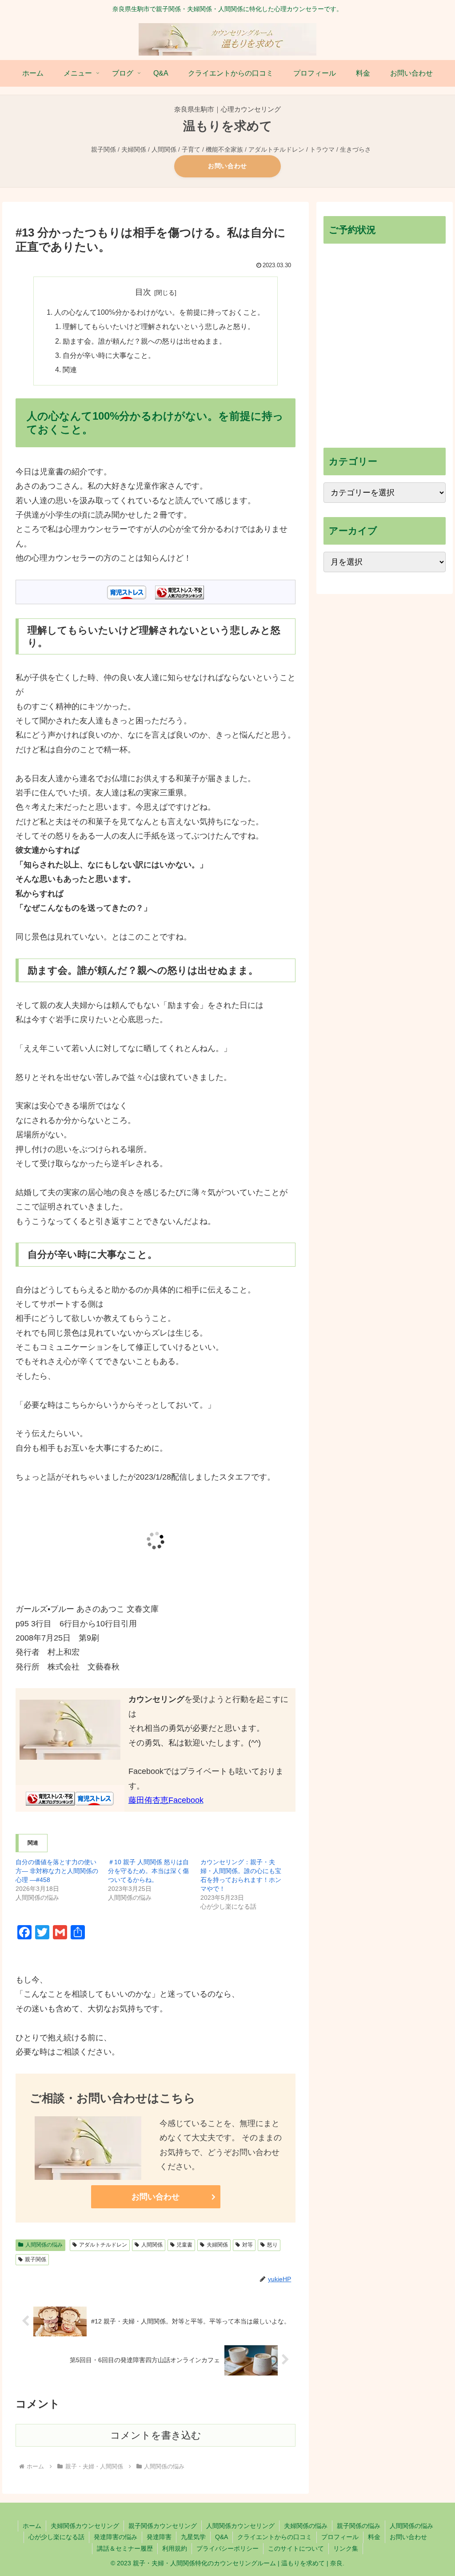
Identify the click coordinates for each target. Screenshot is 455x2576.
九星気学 (193, 2537)
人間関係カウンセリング (240, 2526)
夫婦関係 (217, 2245)
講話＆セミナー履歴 (125, 2548)
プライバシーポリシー (227, 2548)
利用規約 (175, 2548)
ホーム (32, 2526)
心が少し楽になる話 (56, 2537)
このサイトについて (296, 2548)
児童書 (184, 2245)
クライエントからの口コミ (275, 2537)
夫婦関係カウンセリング (85, 2526)
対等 (247, 2245)
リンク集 (346, 2548)
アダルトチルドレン (103, 2245)
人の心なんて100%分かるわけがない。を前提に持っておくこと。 (159, 312)
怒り (272, 2245)
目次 (143, 292)
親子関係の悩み (359, 2526)
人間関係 (152, 2245)
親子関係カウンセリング (163, 2526)
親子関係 (36, 2259)
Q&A (222, 2537)
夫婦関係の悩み (306, 2526)
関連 (70, 369)
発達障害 (159, 2537)
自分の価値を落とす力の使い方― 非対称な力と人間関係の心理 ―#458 (57, 1871)
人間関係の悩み (44, 2245)
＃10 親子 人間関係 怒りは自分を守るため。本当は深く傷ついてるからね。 (148, 1871)
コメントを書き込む (156, 2435)
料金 (374, 2537)
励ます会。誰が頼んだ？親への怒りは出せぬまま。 (144, 341)
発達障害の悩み (116, 2537)
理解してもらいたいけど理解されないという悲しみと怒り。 (159, 326)
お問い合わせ (227, 166)
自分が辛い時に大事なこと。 (109, 355)
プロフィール (340, 2537)
